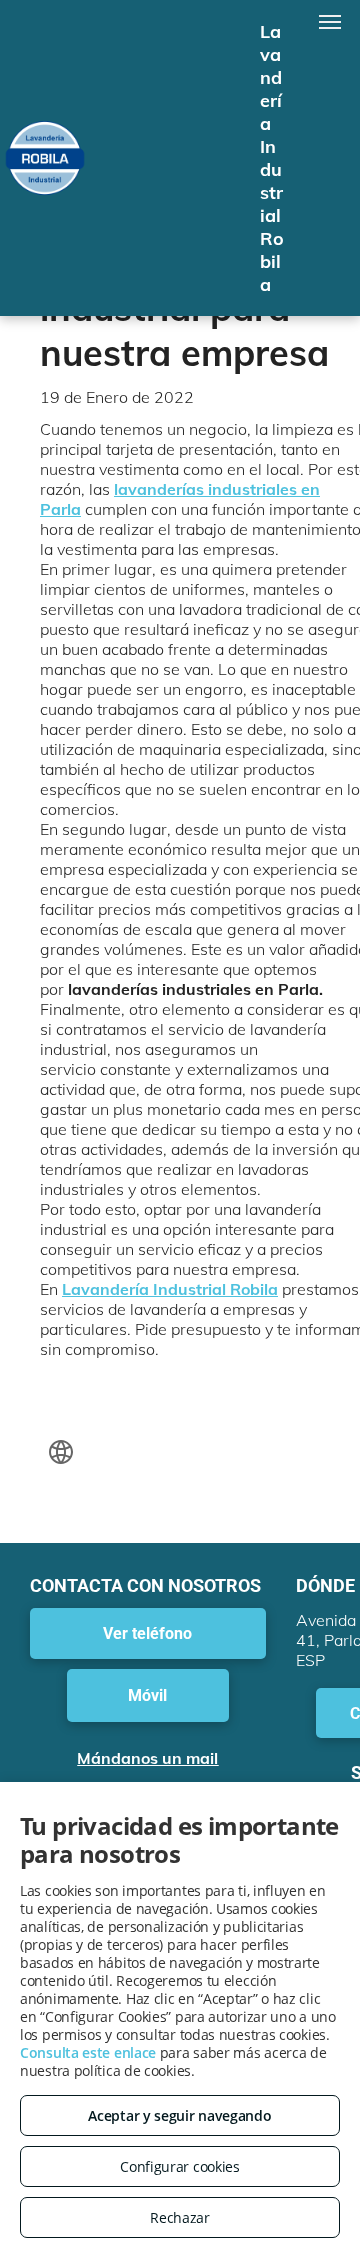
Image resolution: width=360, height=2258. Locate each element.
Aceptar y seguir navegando (179, 2115)
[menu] (330, 22)
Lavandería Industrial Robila (170, 1289)
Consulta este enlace (88, 2052)
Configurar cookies (180, 2166)
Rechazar (180, 2217)
